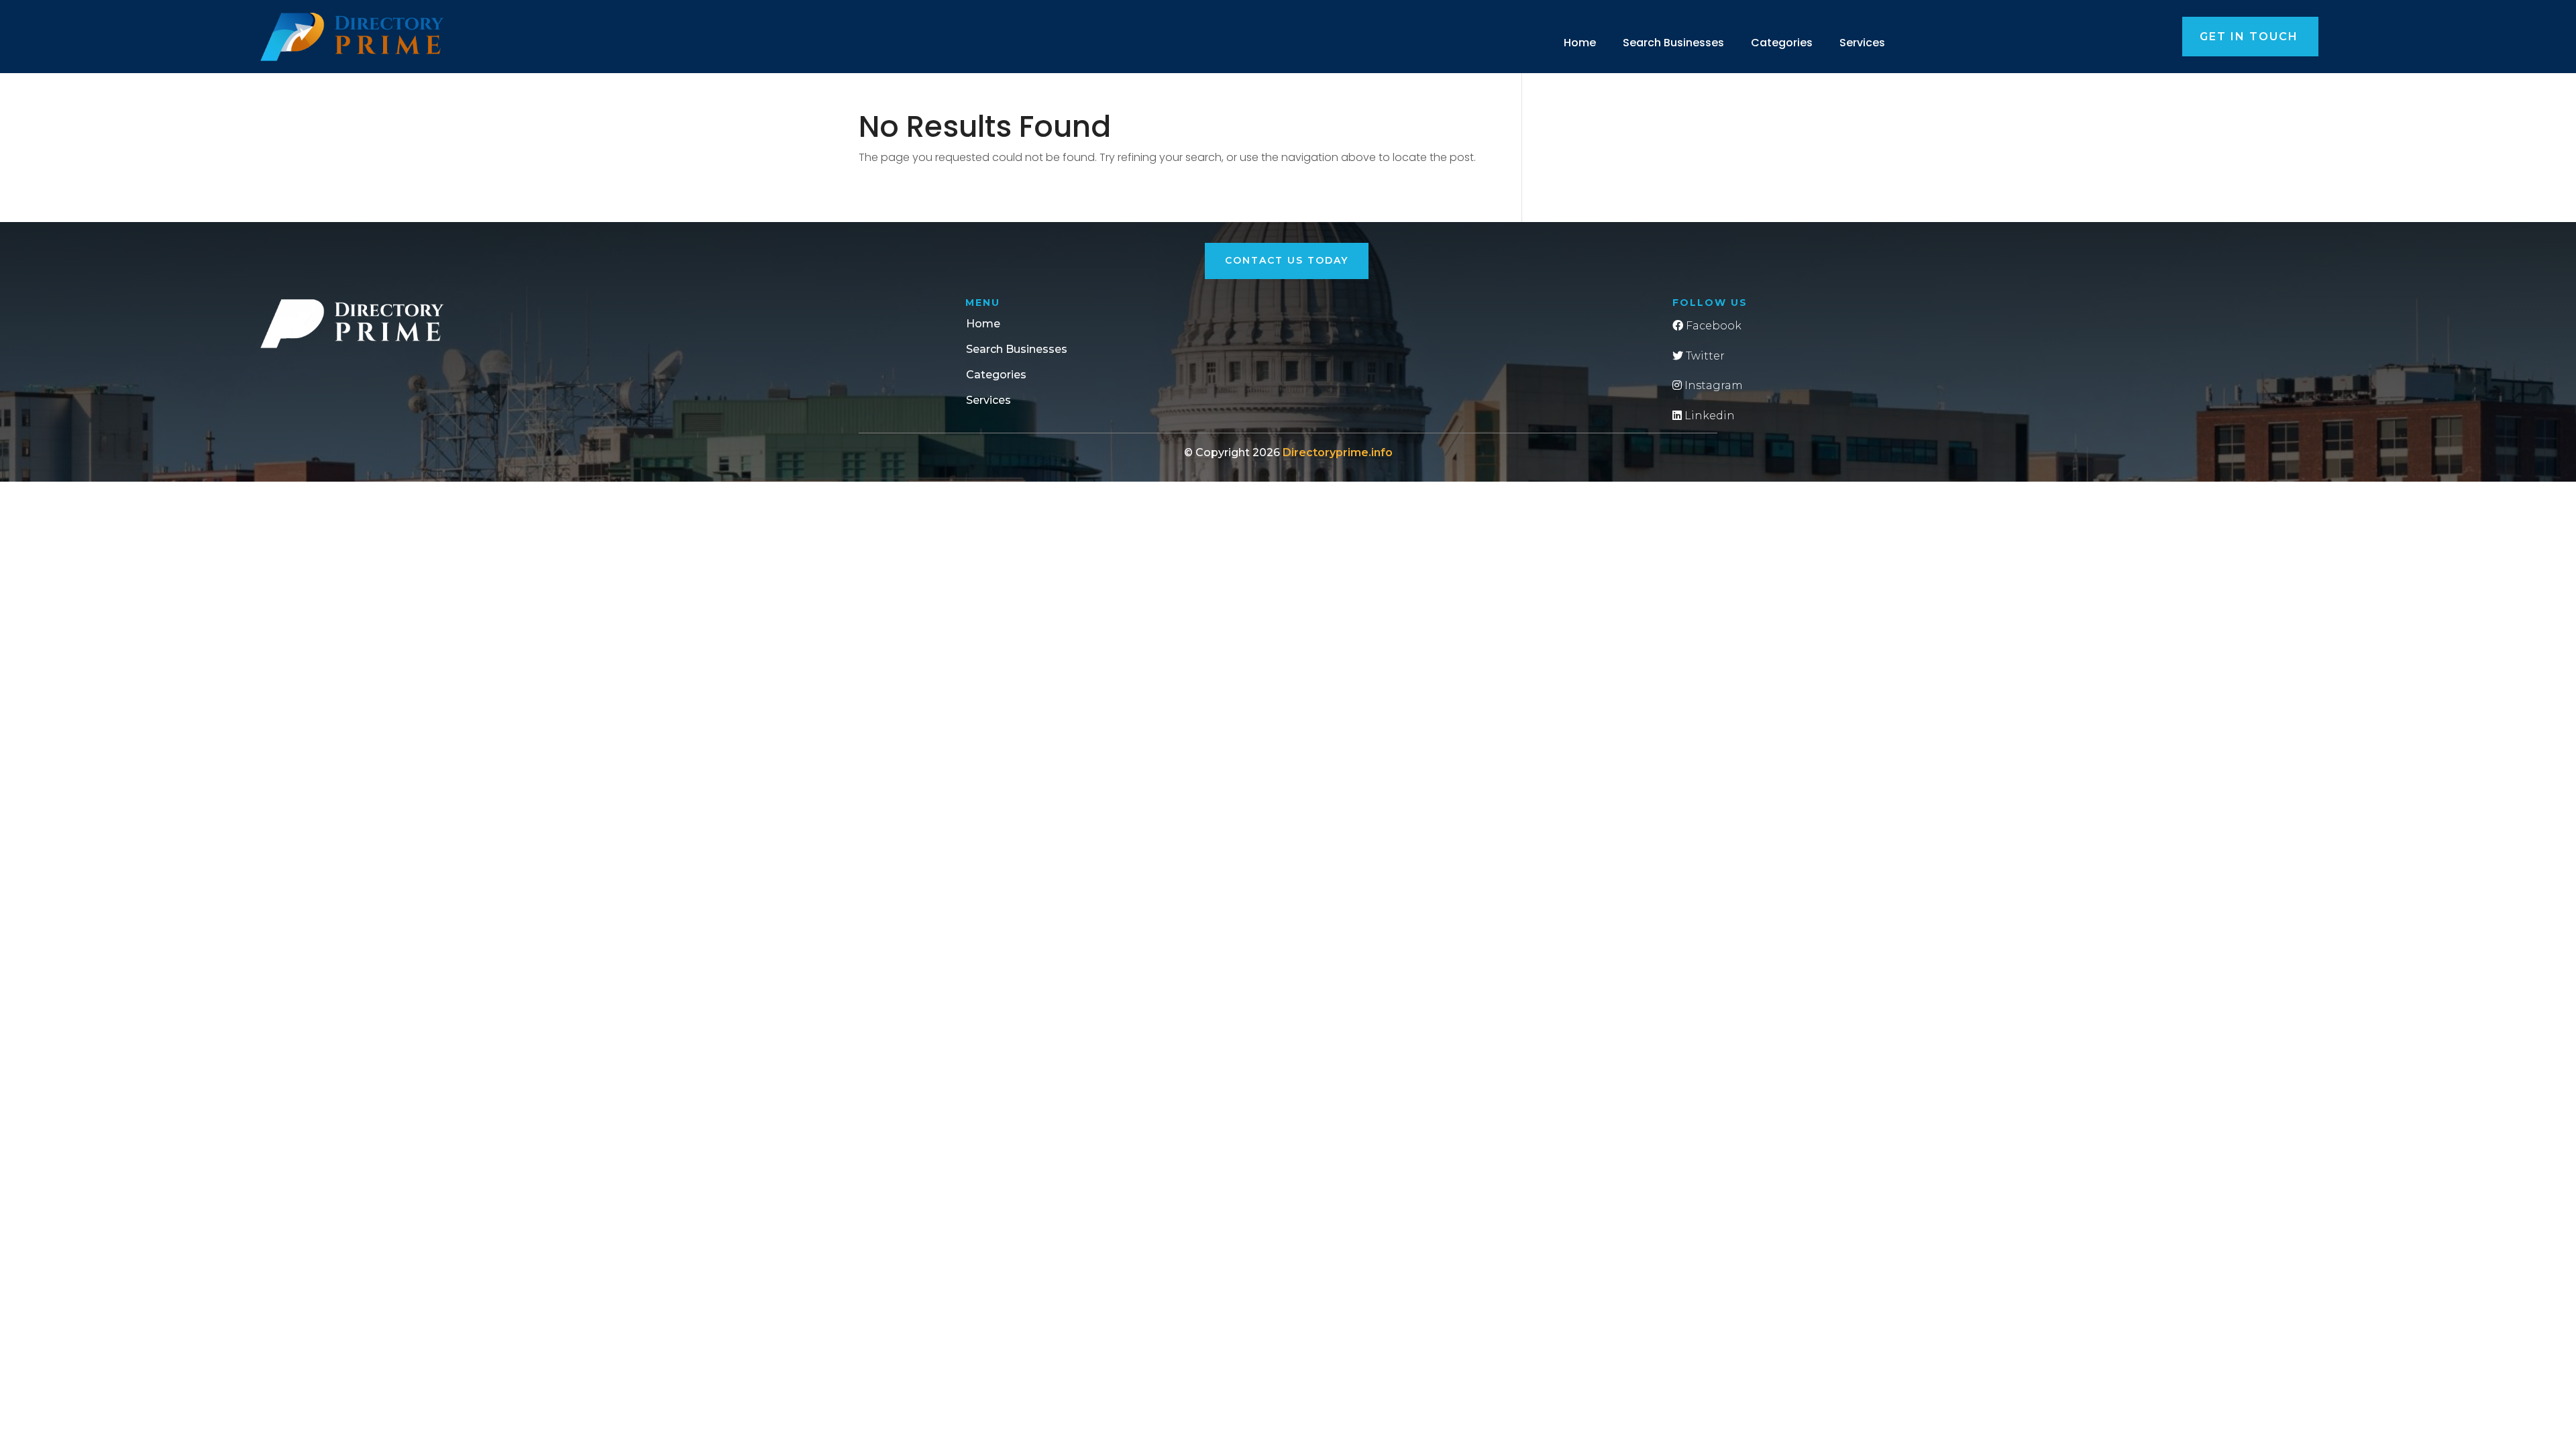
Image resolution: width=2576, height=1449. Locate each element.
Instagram (1712, 385)
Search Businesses (1673, 43)
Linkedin (1708, 416)
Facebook (1712, 326)
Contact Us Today (1287, 260)
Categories (1782, 43)
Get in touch (2249, 37)
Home (1580, 43)
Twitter (1704, 356)
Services (1862, 43)
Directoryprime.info (1338, 452)
